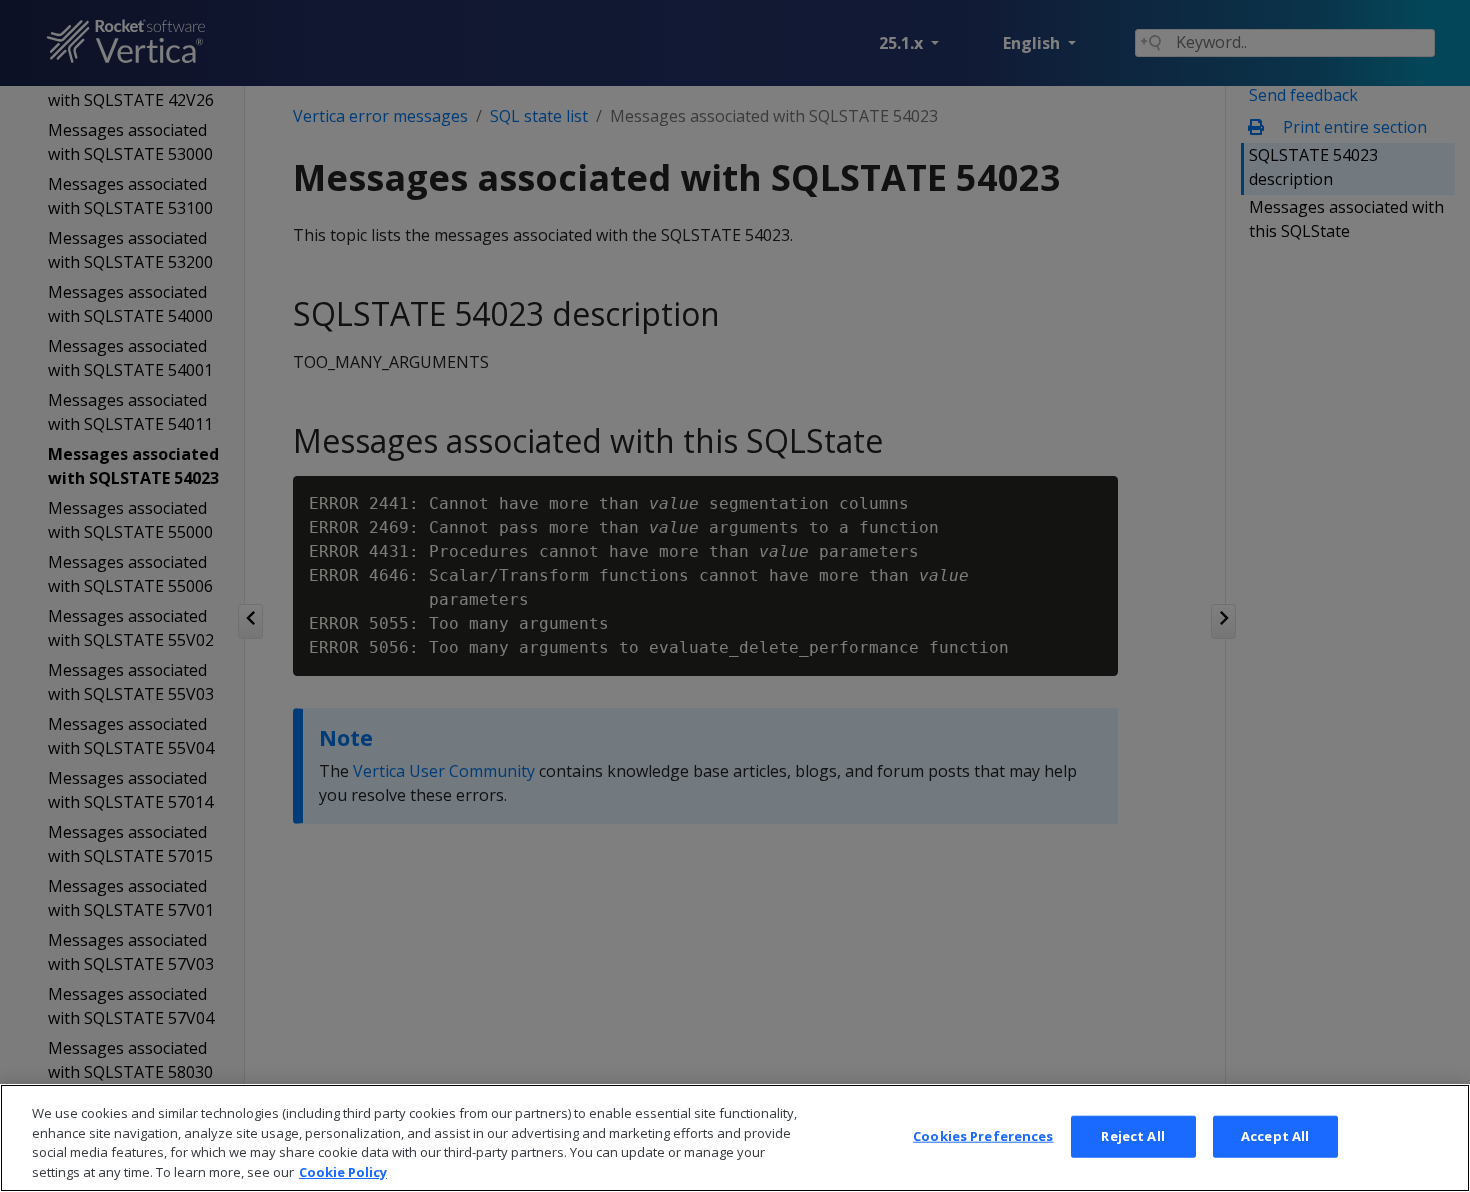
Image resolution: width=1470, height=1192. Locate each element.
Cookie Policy (343, 1171)
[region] (735, 1138)
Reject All (1132, 1136)
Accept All (1275, 1136)
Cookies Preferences (983, 1136)
